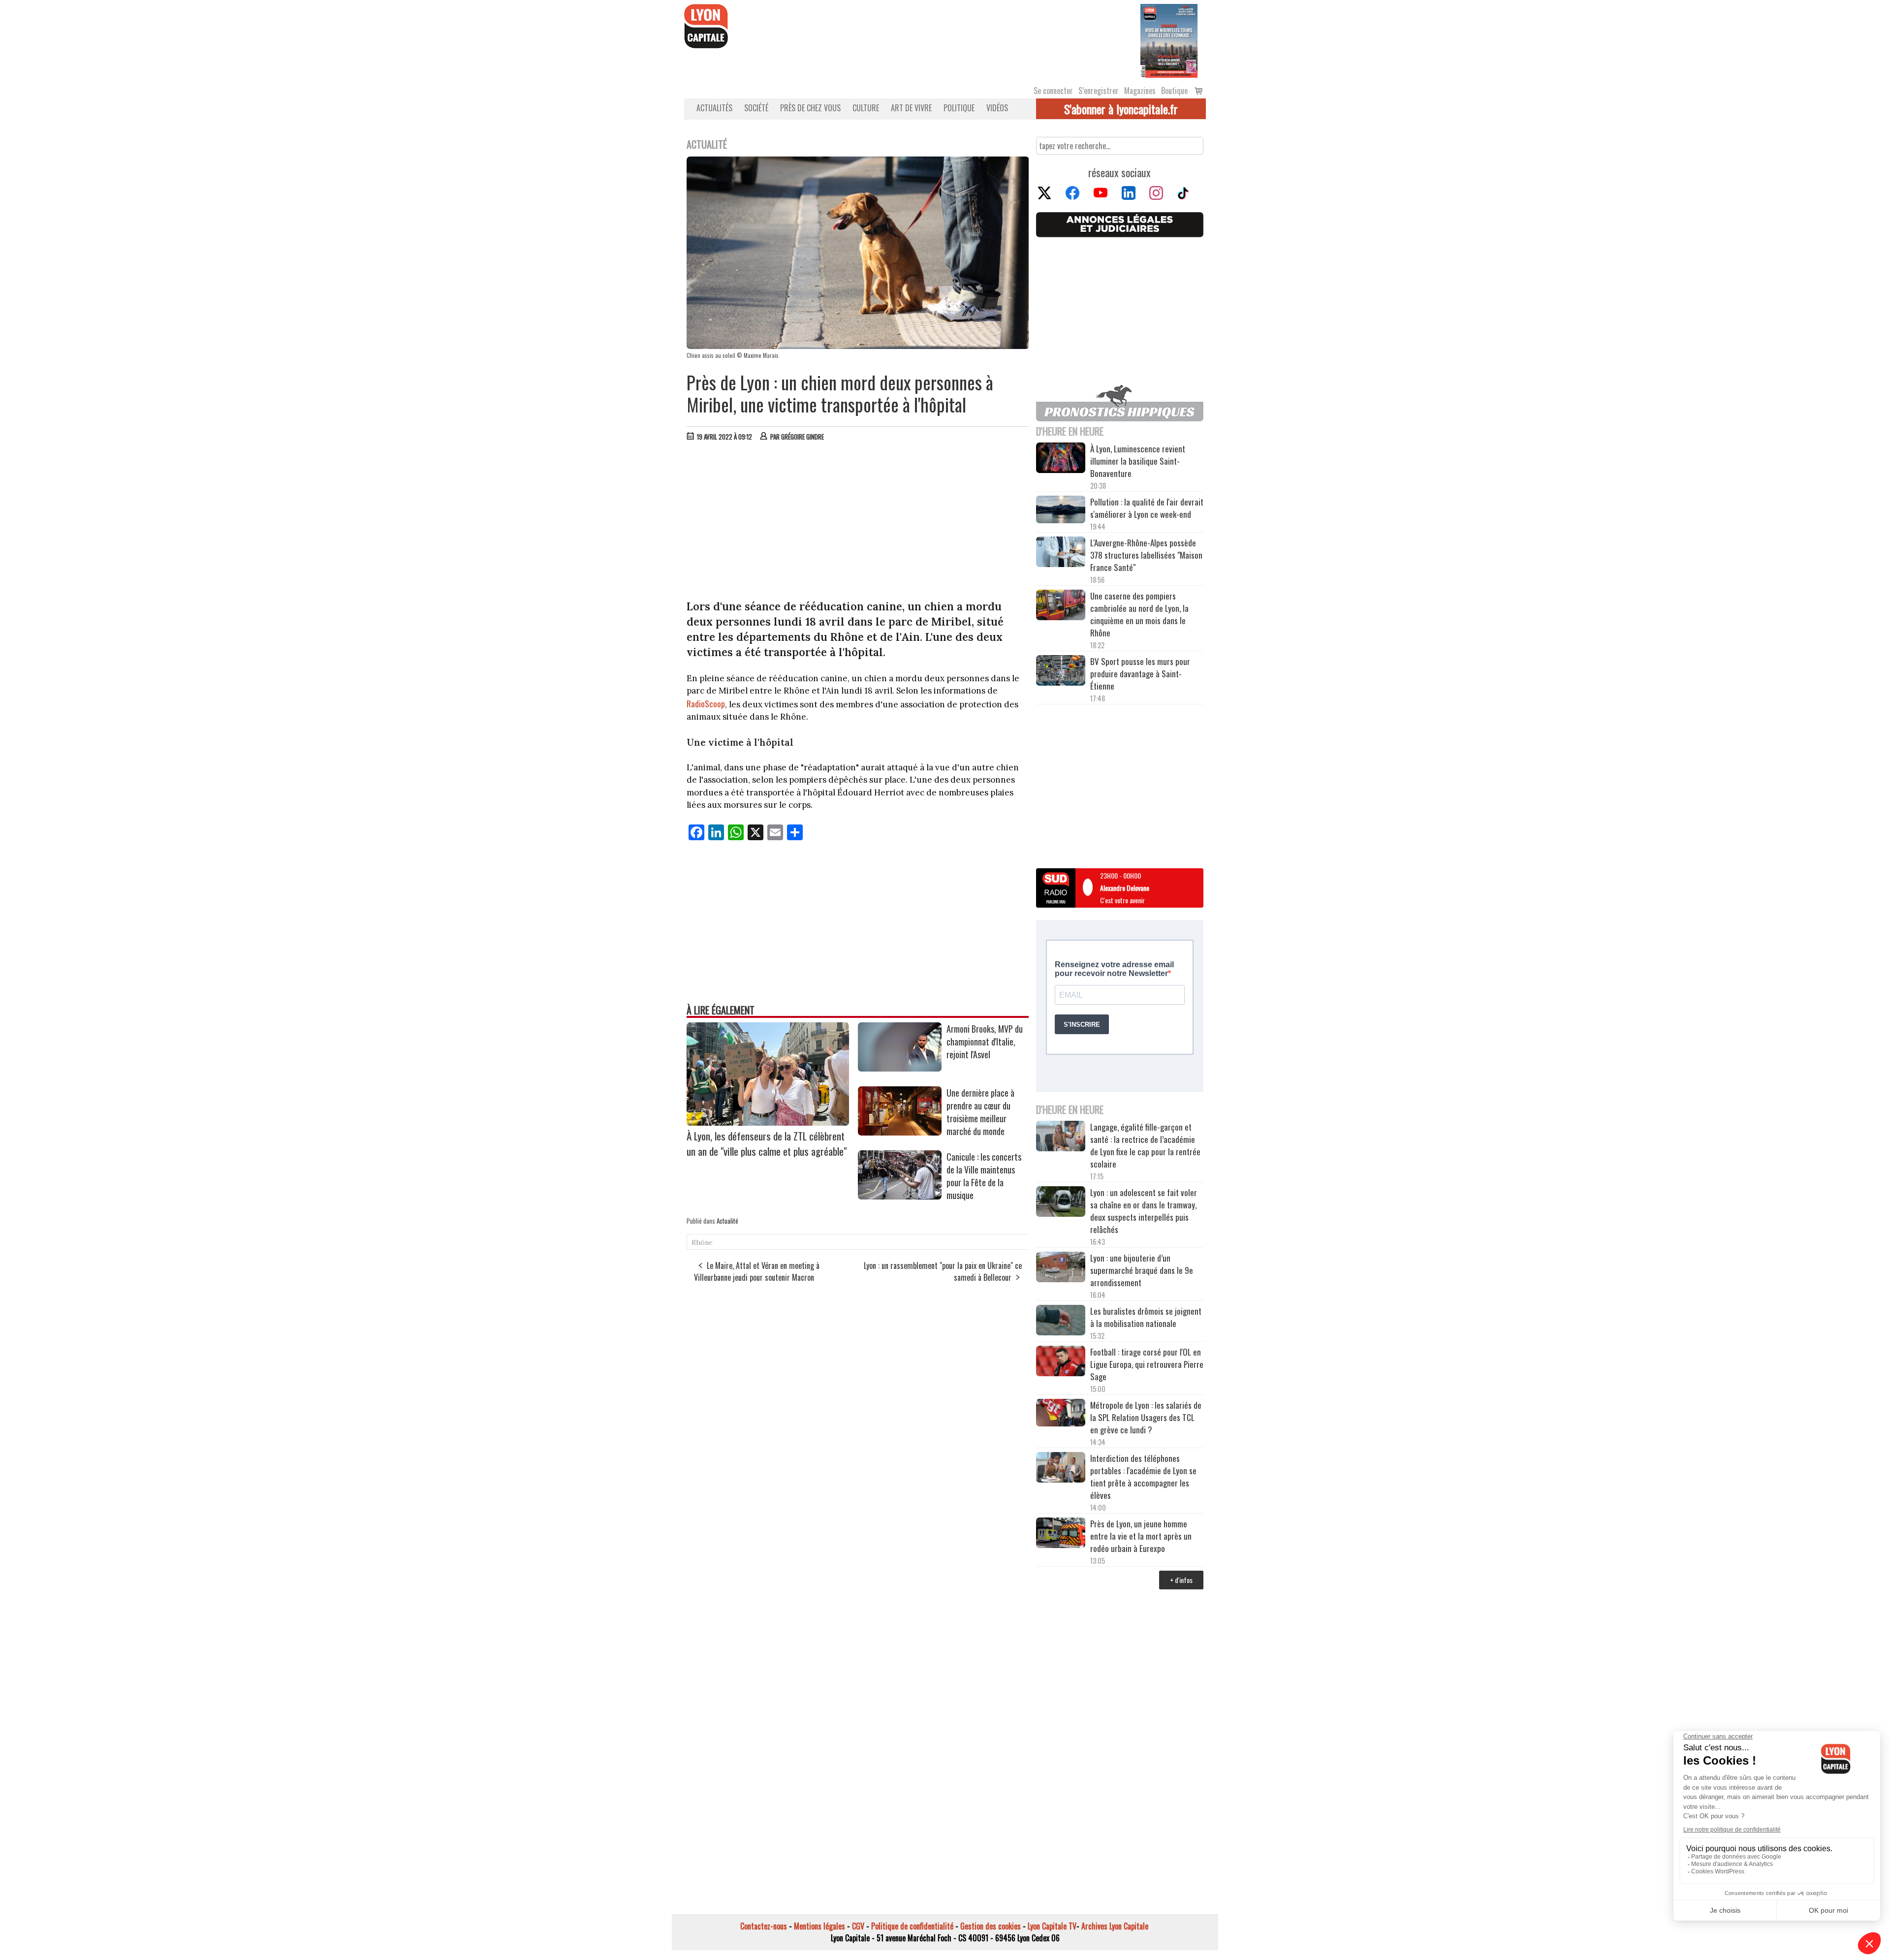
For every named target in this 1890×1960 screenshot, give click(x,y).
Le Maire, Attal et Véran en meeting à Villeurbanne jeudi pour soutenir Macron (757, 1271)
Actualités (714, 108)
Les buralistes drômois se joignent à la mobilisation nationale (1146, 1317)
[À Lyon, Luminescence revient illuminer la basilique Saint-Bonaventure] (1061, 459)
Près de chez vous (810, 108)
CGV (858, 1926)
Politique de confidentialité (912, 1926)
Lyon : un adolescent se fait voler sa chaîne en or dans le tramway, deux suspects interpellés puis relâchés (1144, 1211)
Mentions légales (819, 1926)
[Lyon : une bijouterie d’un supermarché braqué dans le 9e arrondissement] (1061, 1268)
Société (756, 108)
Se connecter (1053, 91)
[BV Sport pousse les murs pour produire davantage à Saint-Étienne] (1061, 672)
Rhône (702, 1242)
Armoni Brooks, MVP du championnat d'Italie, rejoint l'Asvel (985, 1042)
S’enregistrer (1099, 91)
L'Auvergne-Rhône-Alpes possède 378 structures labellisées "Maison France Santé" (1146, 555)
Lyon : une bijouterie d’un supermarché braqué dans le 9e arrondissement (1142, 1270)
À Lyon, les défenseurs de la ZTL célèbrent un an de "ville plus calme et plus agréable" (767, 1143)
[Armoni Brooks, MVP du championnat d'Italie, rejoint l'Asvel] (900, 1068)
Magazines (1140, 91)
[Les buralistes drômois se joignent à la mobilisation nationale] (1061, 1322)
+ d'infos (1181, 1580)
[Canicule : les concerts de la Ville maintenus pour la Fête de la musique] (900, 1196)
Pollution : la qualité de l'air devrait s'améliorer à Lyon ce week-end (1147, 508)
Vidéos (997, 108)
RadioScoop (706, 704)
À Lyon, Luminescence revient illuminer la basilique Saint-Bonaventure (1138, 461)
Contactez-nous (764, 1926)
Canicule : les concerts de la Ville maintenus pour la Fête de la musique (984, 1176)
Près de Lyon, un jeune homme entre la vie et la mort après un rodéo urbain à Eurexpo (1141, 1536)
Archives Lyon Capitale (1115, 1926)
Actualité (727, 1221)
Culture (866, 108)
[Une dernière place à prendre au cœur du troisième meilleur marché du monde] (900, 1132)
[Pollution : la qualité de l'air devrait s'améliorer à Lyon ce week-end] (1061, 511)
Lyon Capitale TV (1052, 1926)
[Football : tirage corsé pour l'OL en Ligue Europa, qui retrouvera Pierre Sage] (1061, 1362)
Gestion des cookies (991, 1926)
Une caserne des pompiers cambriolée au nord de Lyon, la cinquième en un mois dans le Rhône (1139, 614)
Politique (959, 108)
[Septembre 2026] (1169, 40)
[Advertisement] (858, 523)
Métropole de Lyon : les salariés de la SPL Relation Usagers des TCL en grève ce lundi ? (1146, 1417)
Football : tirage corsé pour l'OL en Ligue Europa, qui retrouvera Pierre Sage (1147, 1364)
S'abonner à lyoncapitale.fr (1121, 109)
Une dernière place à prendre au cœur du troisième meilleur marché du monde (980, 1112)
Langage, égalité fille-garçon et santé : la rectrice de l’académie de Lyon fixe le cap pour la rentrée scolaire (1145, 1145)
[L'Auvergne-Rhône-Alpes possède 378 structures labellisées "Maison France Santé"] (1061, 553)
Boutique (1174, 91)
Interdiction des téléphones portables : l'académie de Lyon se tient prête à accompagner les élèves (1143, 1477)
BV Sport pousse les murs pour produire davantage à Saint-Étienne (1140, 674)
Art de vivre (911, 108)
